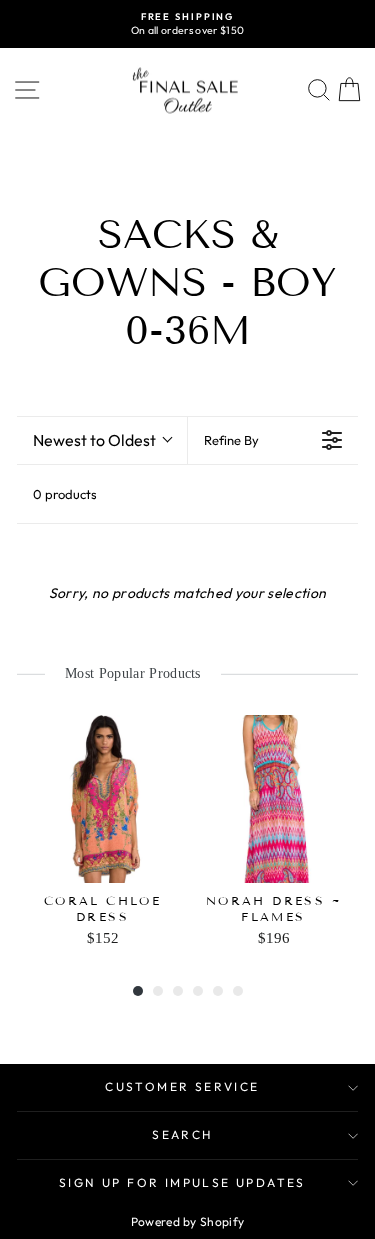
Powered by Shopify (188, 1221)
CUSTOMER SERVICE (182, 1086)
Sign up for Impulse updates (182, 1182)
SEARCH (182, 1134)
